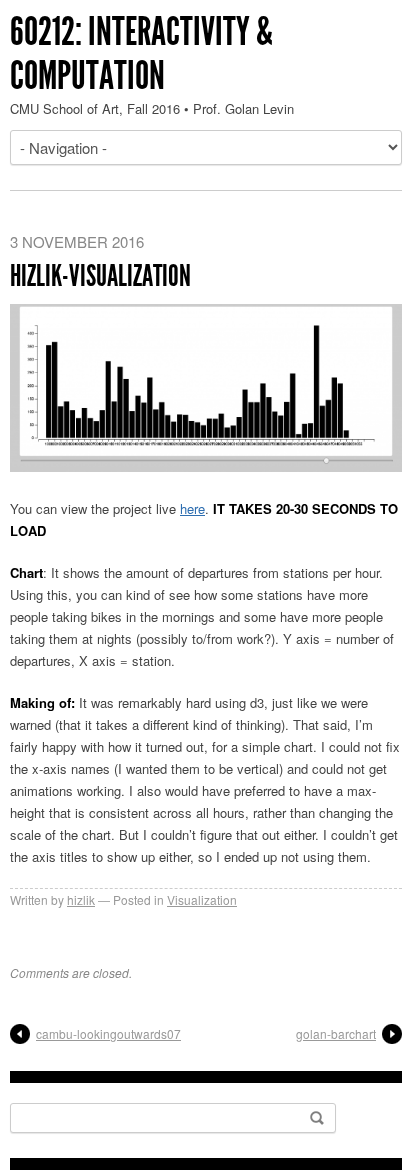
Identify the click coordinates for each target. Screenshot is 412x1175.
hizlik (81, 899)
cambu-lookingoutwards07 (108, 1033)
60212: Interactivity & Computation (141, 53)
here (192, 508)
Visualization (202, 899)
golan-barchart (336, 1033)
